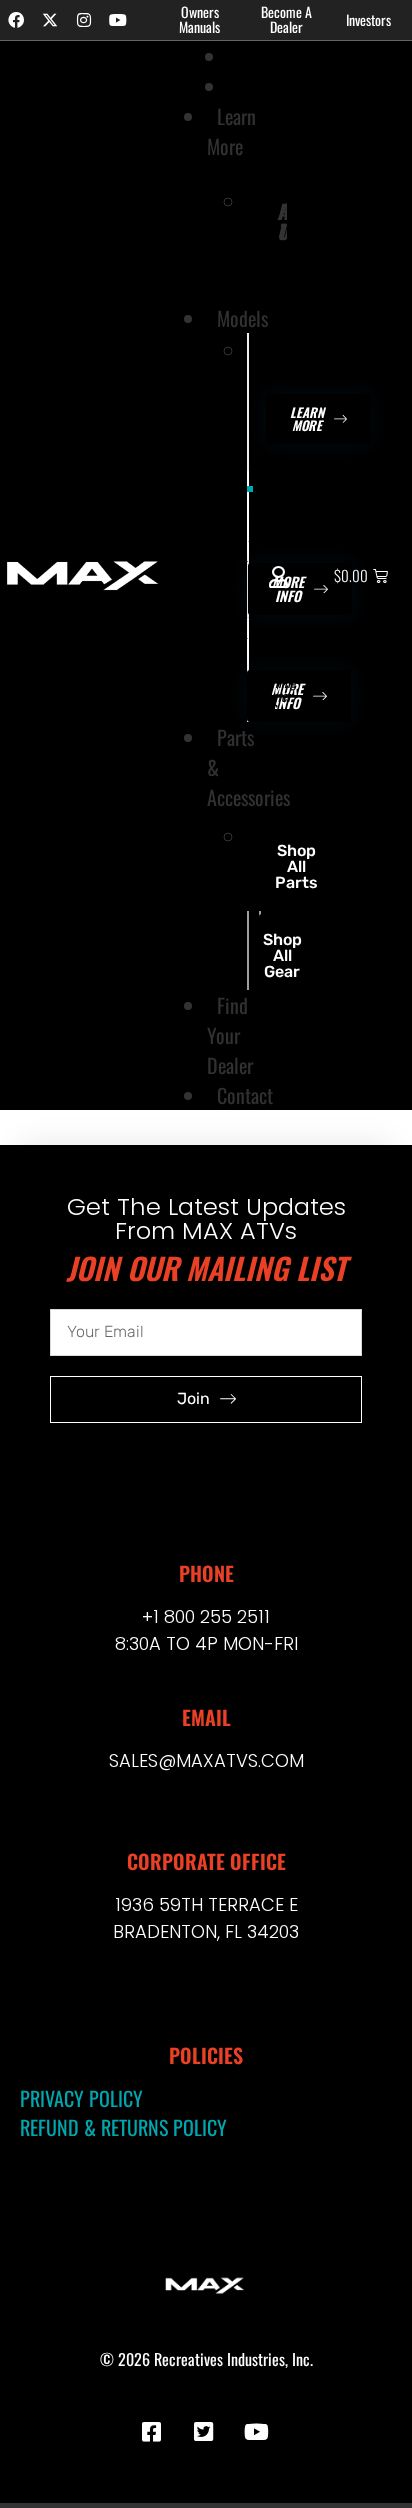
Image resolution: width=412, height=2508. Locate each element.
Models (242, 318)
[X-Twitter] (50, 20)
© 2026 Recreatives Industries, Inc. (206, 2359)
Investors (368, 19)
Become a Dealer (286, 19)
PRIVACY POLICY (81, 2098)
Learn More (231, 131)
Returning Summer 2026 (272, 521)
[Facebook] (16, 20)
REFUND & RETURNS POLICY (123, 2127)
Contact (245, 1095)
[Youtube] (118, 20)
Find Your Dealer (230, 1035)
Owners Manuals (199, 19)
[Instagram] (84, 20)
